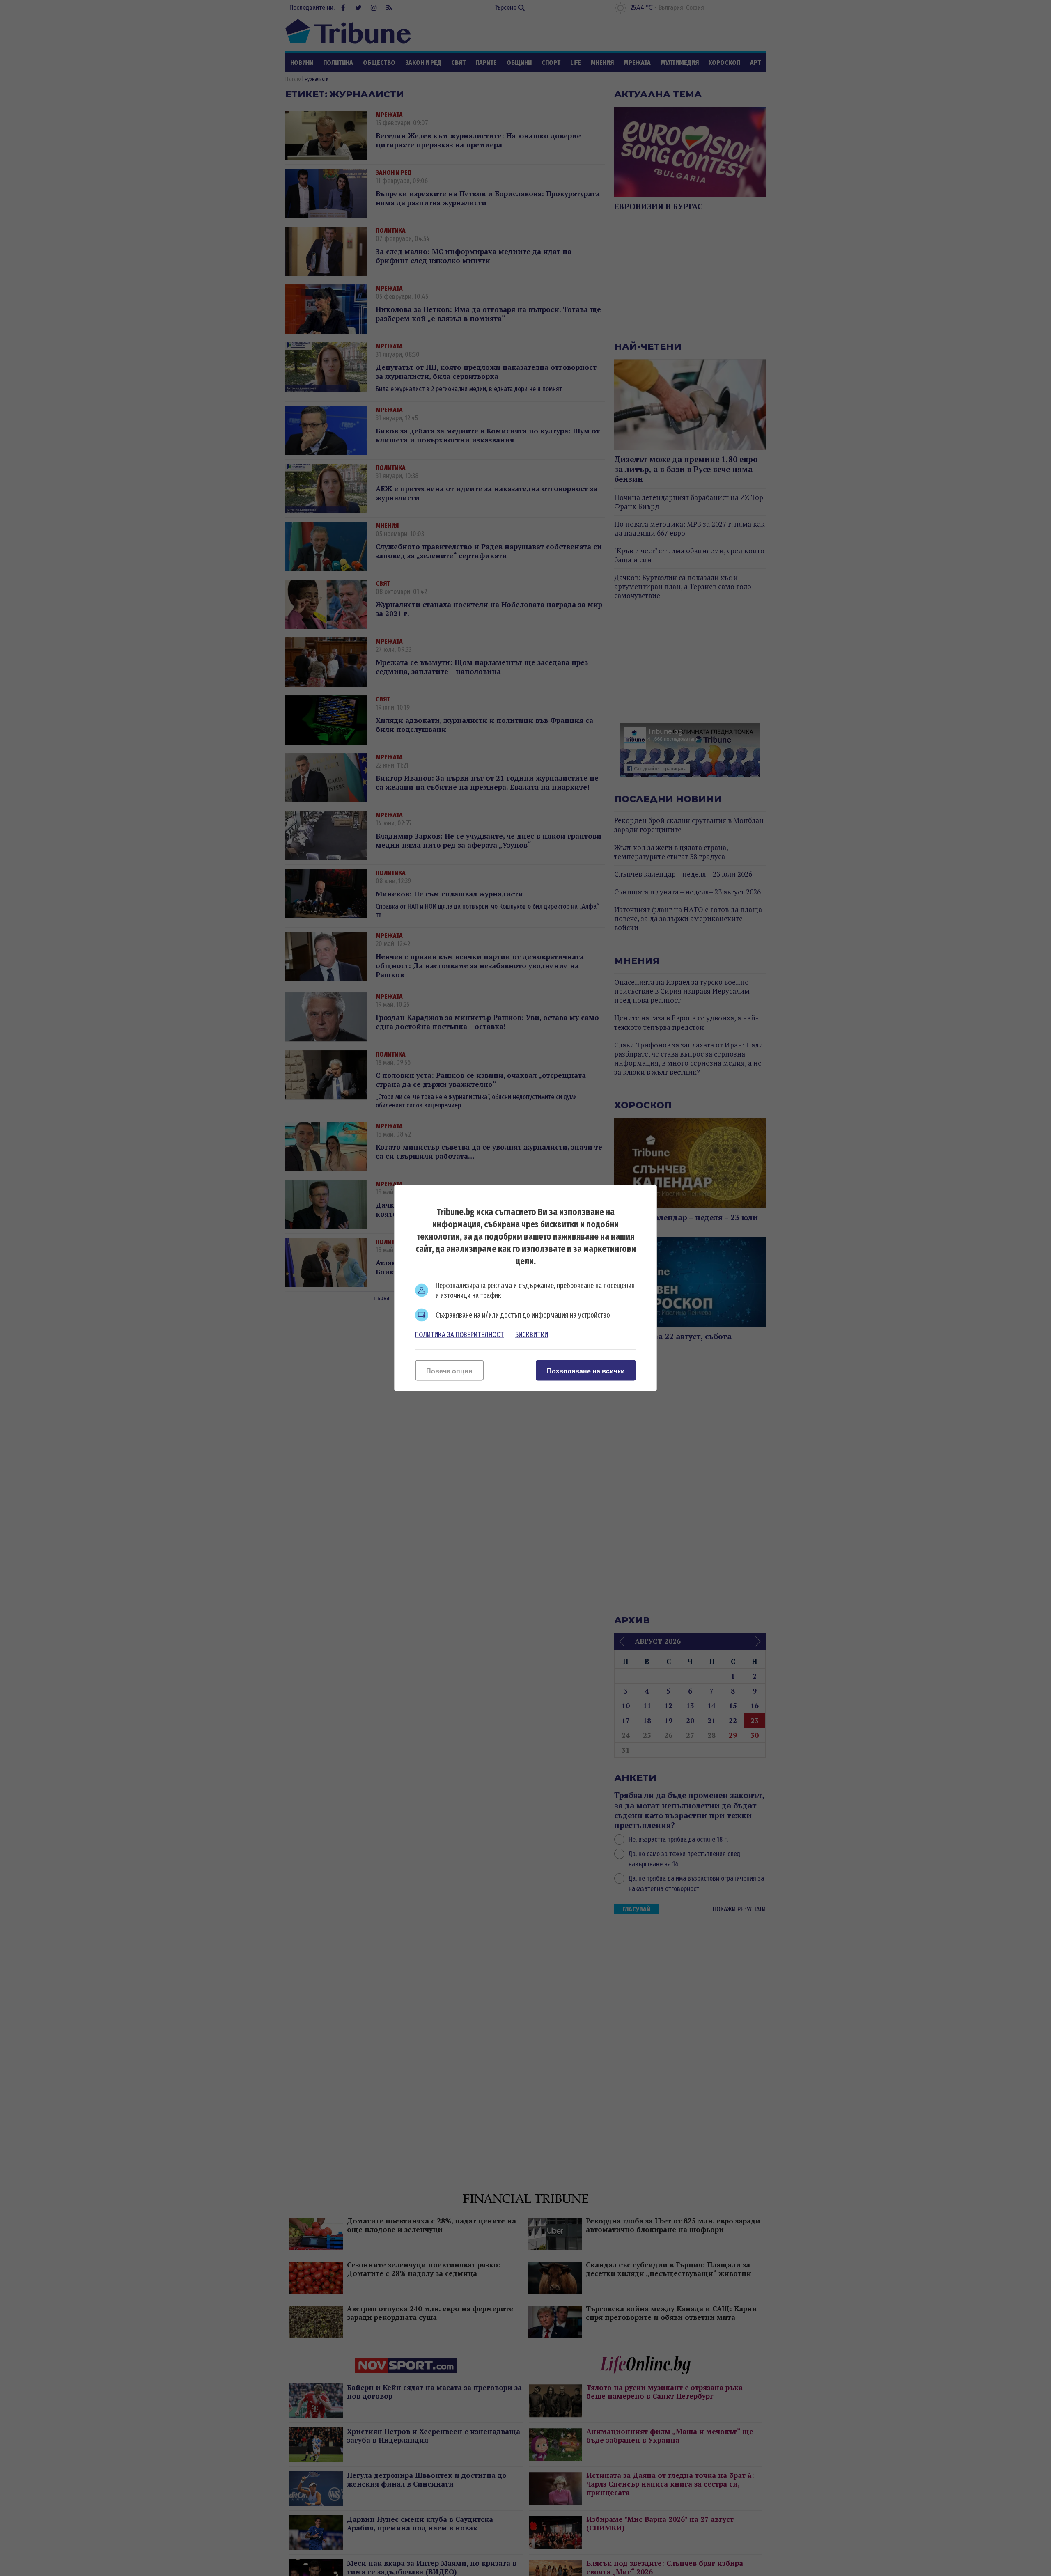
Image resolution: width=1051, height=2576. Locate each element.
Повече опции (449, 1371)
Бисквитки (532, 1335)
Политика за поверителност (459, 1335)
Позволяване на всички (586, 1371)
